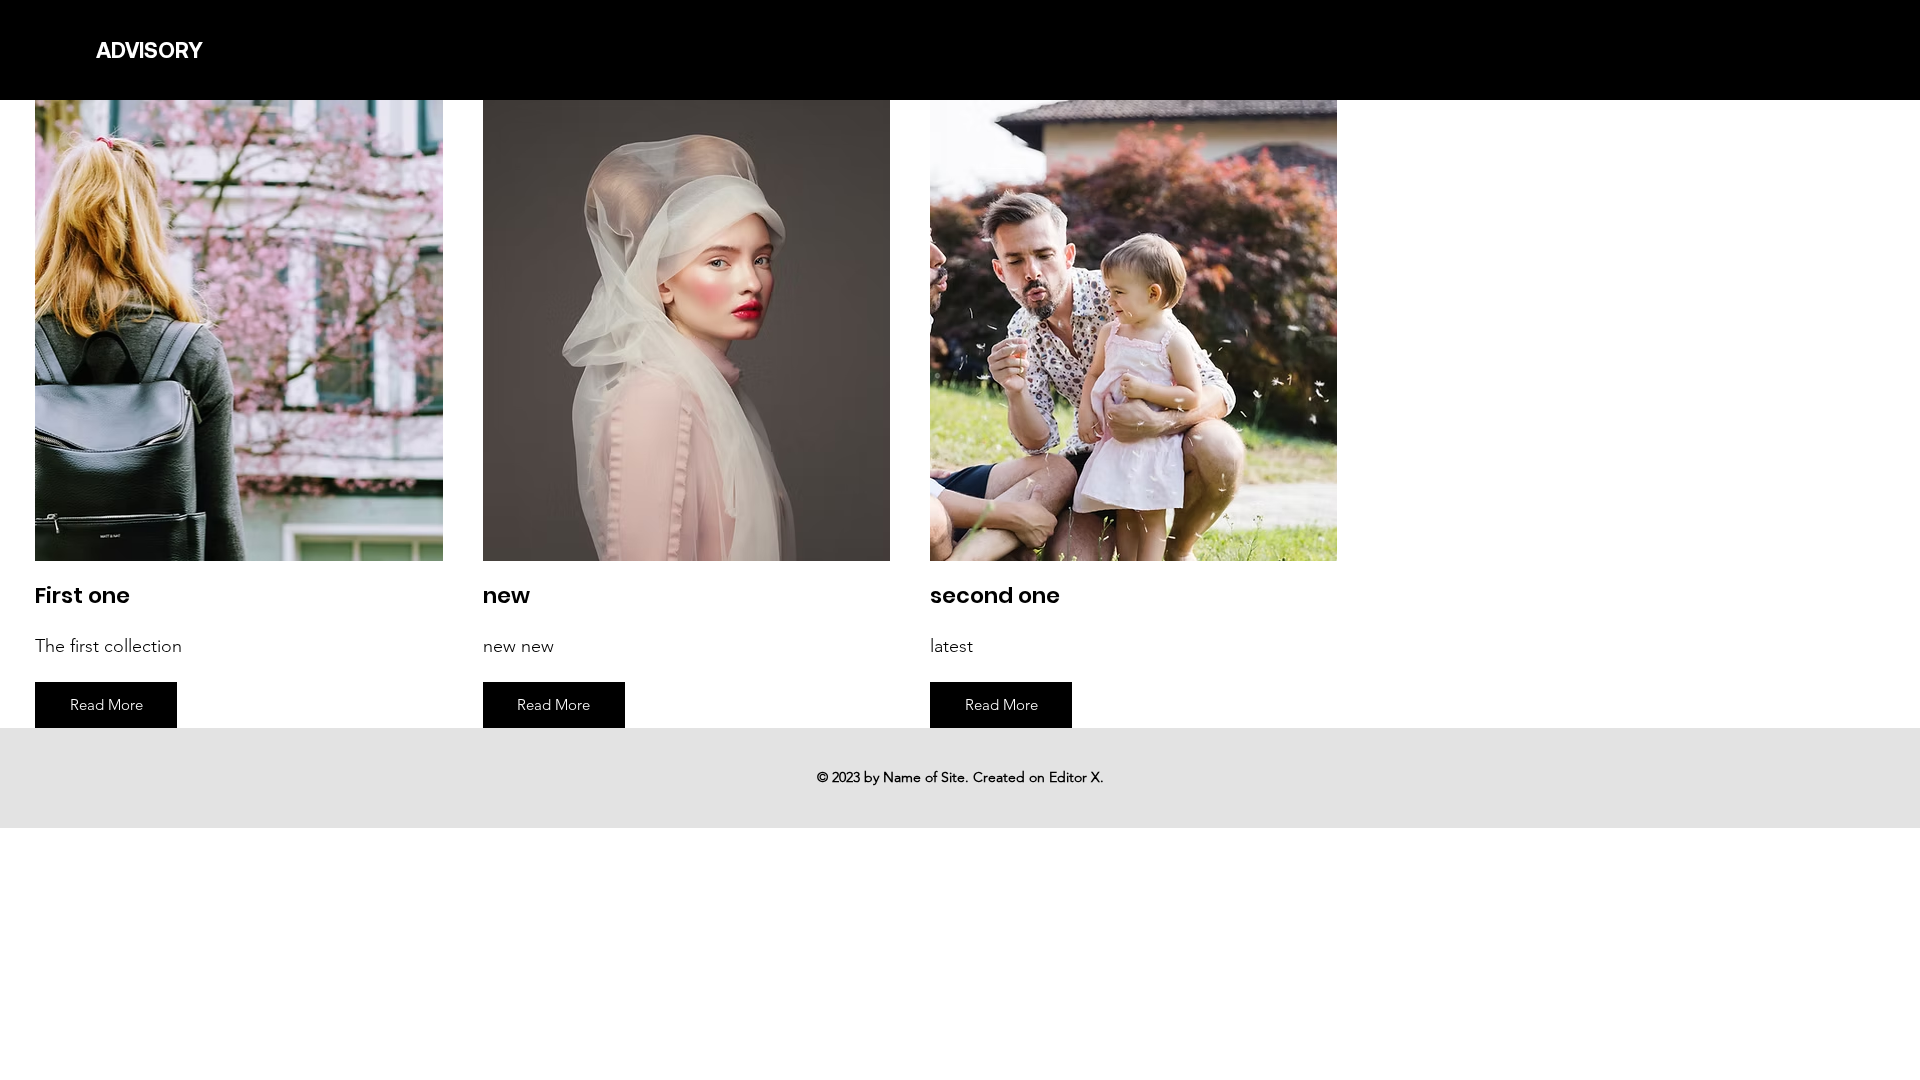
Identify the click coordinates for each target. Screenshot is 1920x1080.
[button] (106, 705)
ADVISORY (149, 50)
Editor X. (1076, 777)
